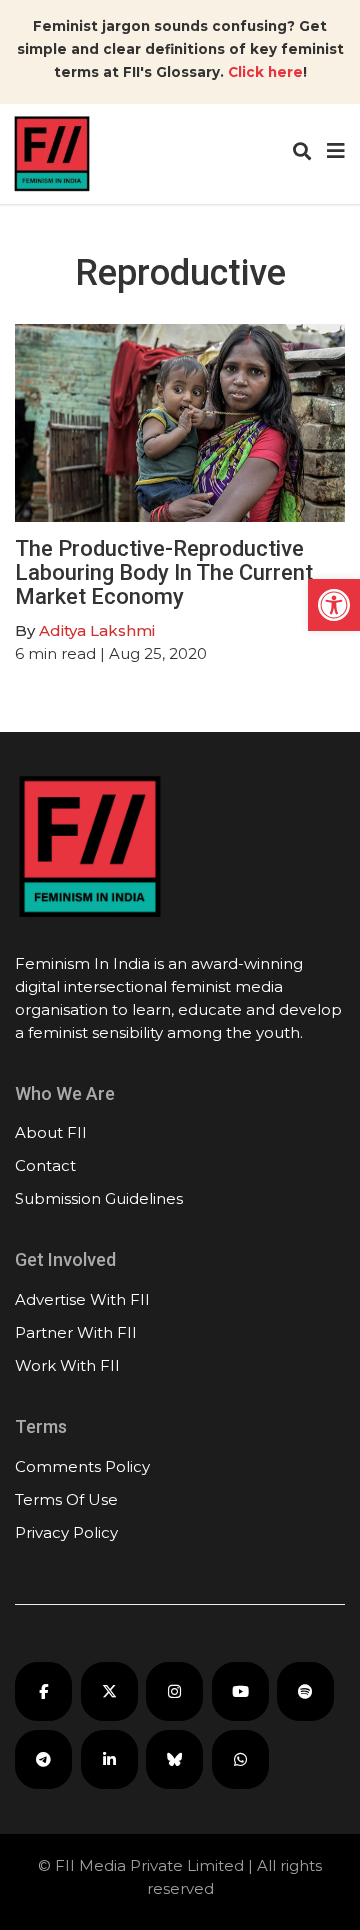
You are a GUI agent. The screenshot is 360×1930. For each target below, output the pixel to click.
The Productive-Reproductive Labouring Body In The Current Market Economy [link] (164, 572)
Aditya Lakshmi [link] (97, 630)
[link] (334, 605)
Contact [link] (45, 1165)
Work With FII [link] (67, 1365)
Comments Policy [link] (82, 1466)
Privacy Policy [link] (66, 1532)
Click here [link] (265, 72)
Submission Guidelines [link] (99, 1198)
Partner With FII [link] (76, 1332)
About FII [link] (51, 1132)
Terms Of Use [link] (66, 1499)
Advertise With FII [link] (82, 1299)
